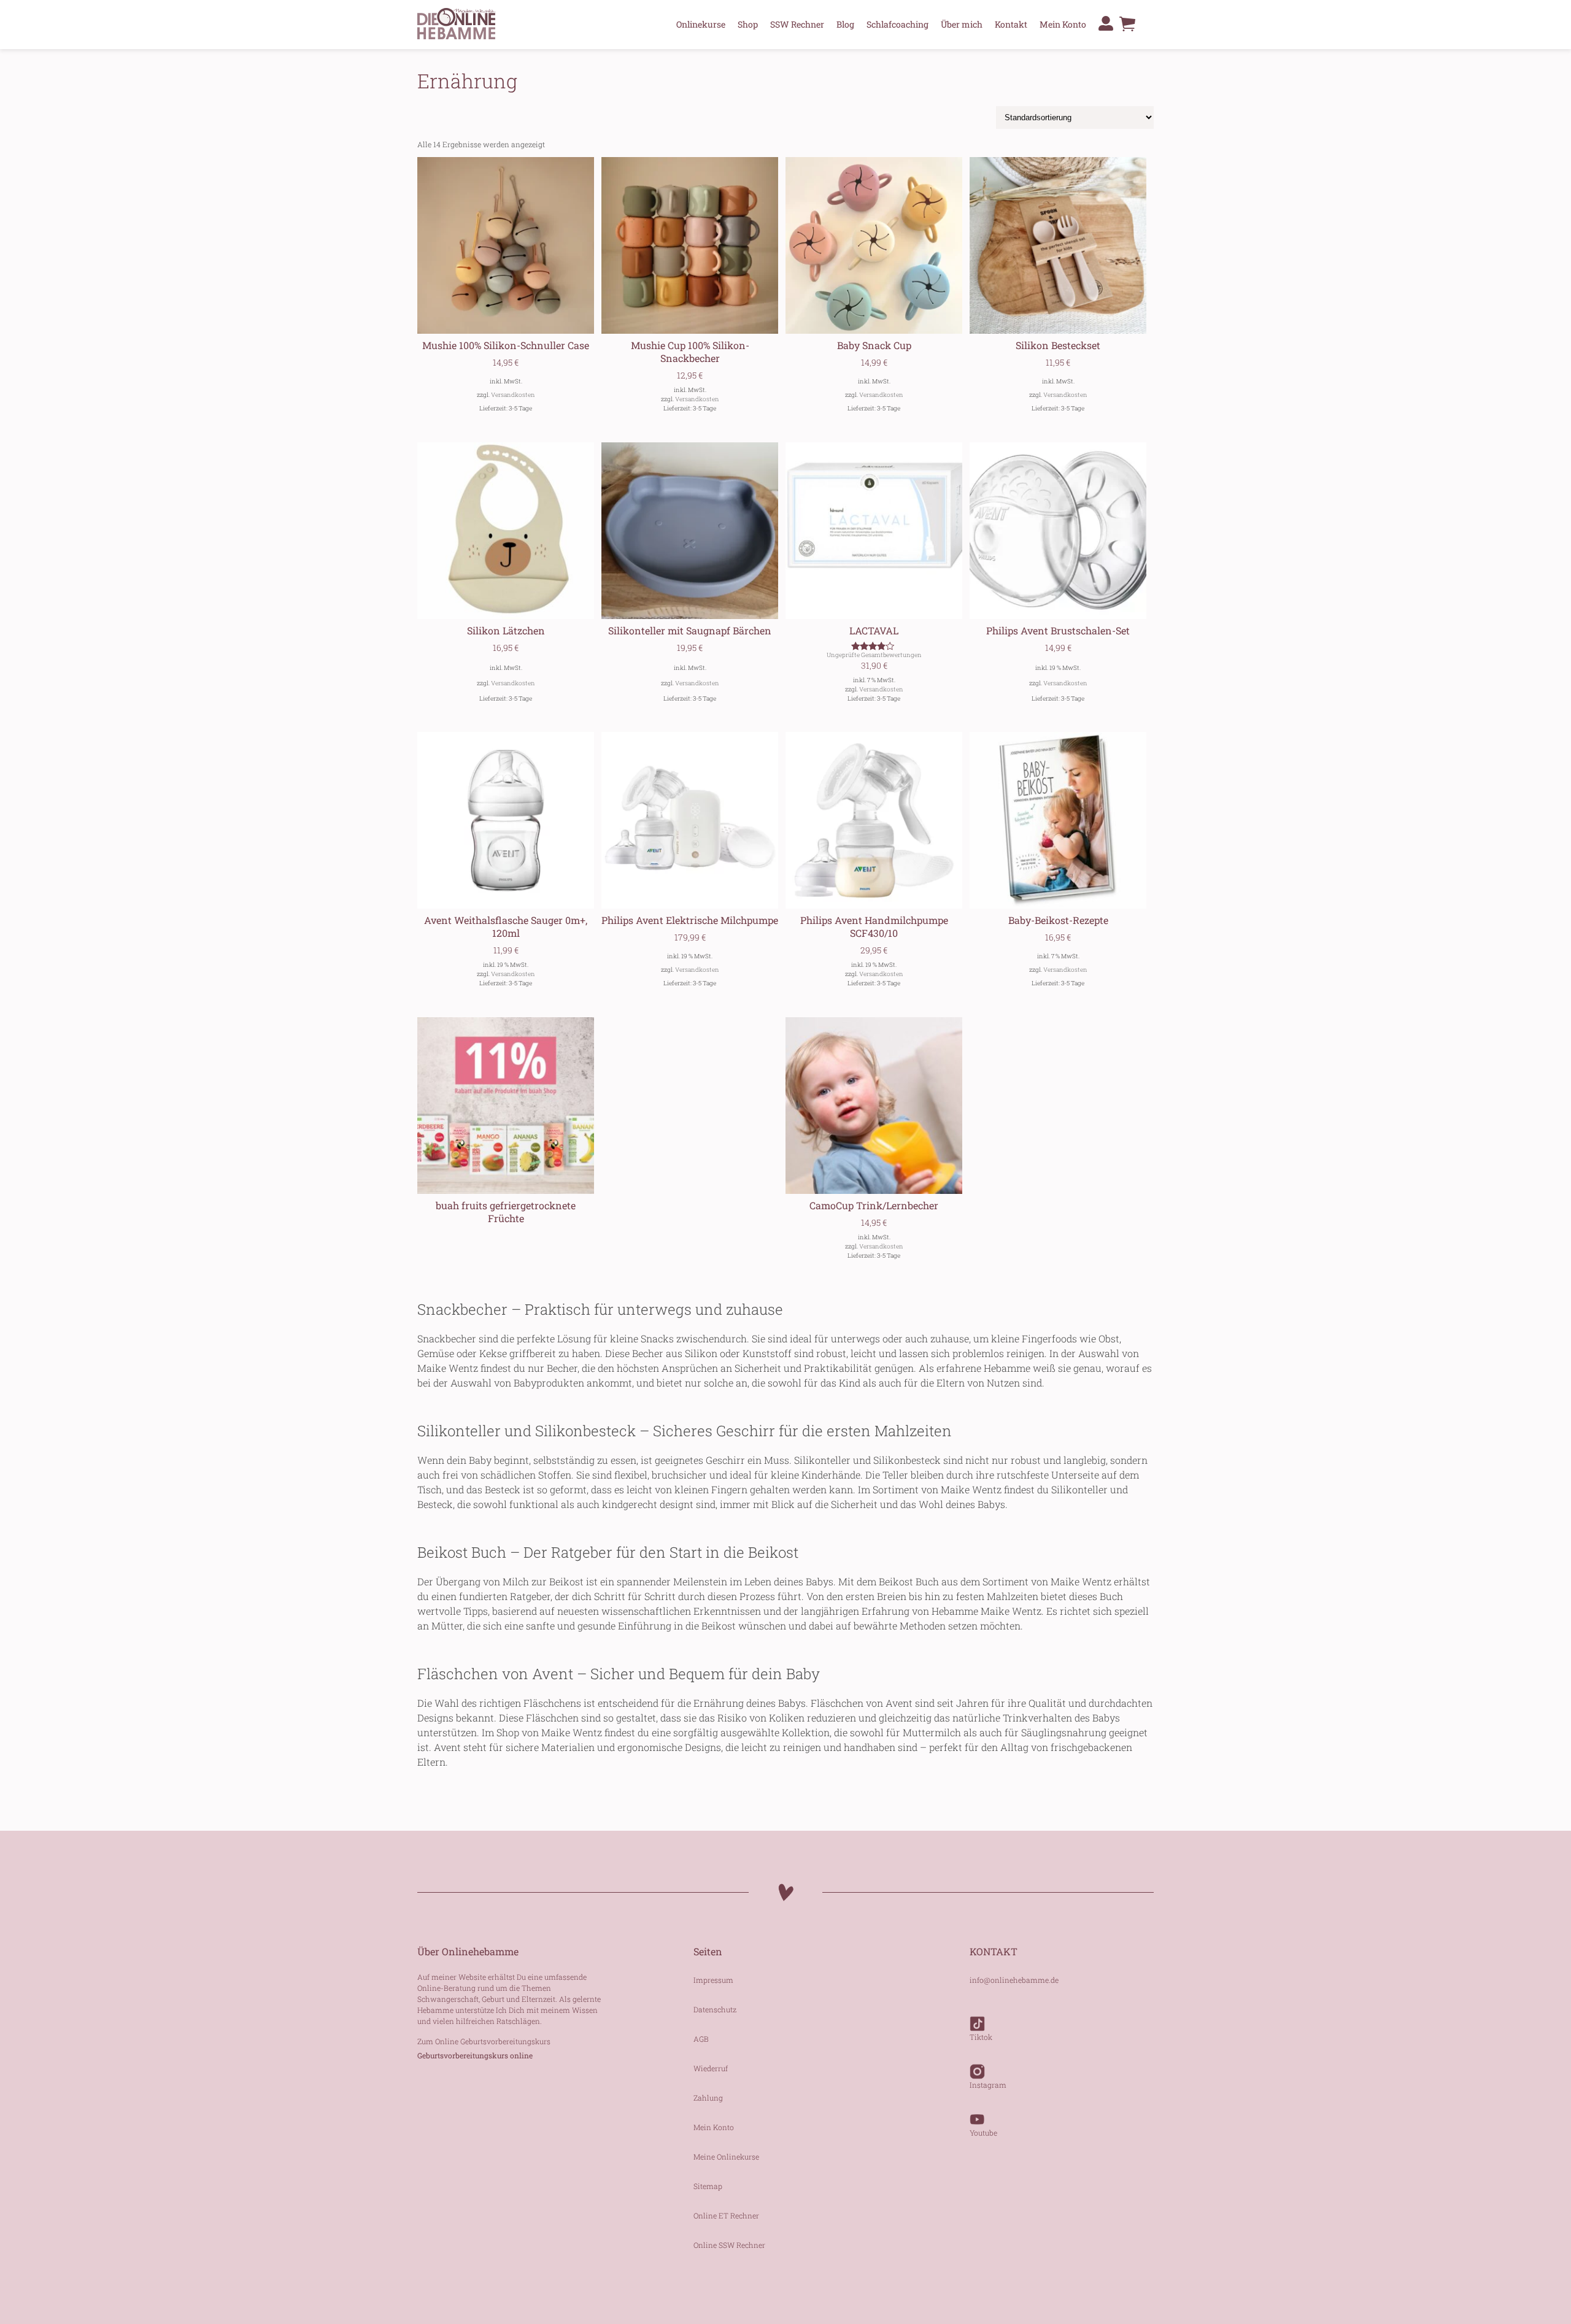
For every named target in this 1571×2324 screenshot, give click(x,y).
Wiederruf (711, 2068)
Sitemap (708, 2186)
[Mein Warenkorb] (1127, 27)
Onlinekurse (701, 24)
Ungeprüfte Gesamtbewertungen (874, 655)
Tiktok (981, 2037)
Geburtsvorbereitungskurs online (475, 2055)
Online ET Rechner (726, 2215)
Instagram (988, 2085)
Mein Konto (1063, 24)
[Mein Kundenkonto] (1106, 23)
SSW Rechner (797, 24)
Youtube (983, 2133)
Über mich (962, 24)
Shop (748, 24)
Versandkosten (513, 395)
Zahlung (708, 2098)
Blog (845, 24)
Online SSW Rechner (729, 2245)
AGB (701, 2039)
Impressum (713, 1980)
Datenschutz (715, 2009)
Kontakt (1011, 24)
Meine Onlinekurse (726, 2157)
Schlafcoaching (897, 24)
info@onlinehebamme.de (1014, 1980)
